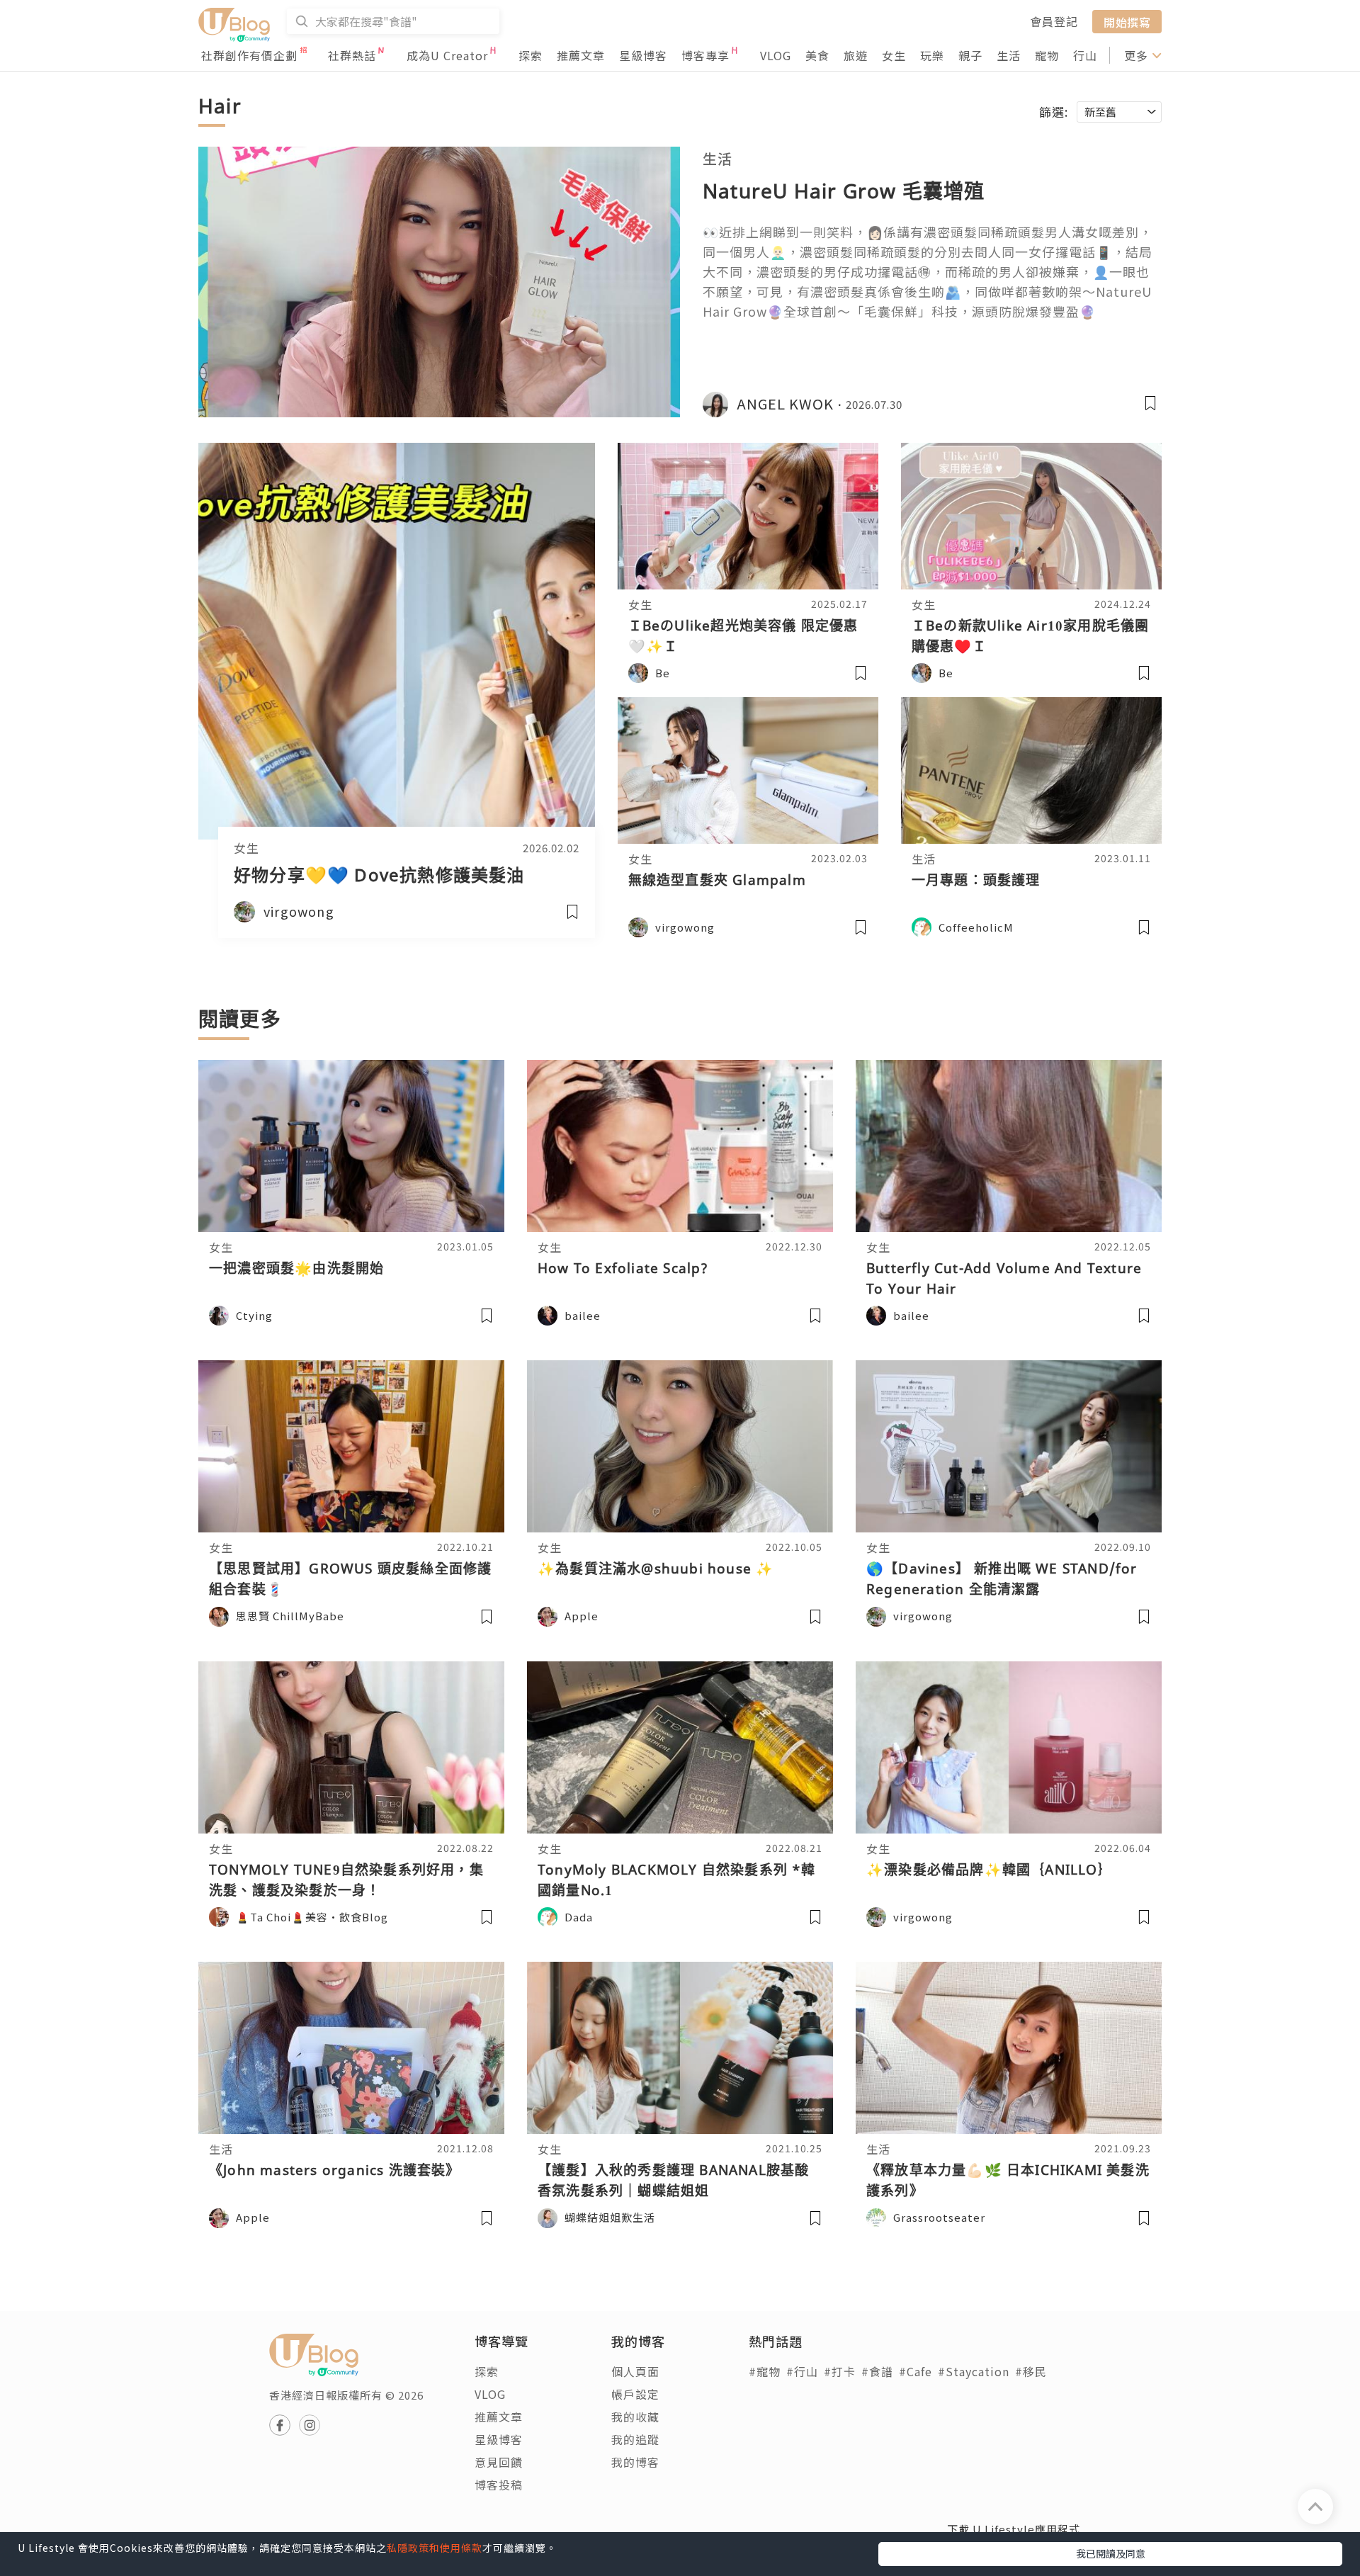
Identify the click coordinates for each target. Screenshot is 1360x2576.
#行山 (802, 2371)
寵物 (1047, 55)
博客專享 (705, 55)
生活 (1009, 55)
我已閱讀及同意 (1111, 2553)
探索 (531, 55)
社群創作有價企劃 (249, 55)
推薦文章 (581, 55)
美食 (817, 55)
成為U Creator (447, 55)
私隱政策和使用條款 (435, 2548)
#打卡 (840, 2371)
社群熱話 (352, 55)
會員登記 (1054, 21)
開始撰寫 (1127, 21)
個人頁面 (635, 2371)
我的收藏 (635, 2417)
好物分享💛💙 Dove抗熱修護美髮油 (379, 875)
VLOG (776, 55)
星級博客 (643, 55)
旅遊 (856, 55)
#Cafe (916, 2371)
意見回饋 (499, 2462)
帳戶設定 (635, 2394)
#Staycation (974, 2371)
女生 (894, 55)
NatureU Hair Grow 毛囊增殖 (844, 191)
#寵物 (765, 2371)
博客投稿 (499, 2485)
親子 (970, 55)
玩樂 (932, 55)
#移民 (1031, 2371)
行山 (1085, 55)
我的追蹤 (635, 2439)
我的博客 (635, 2462)
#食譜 (877, 2371)
